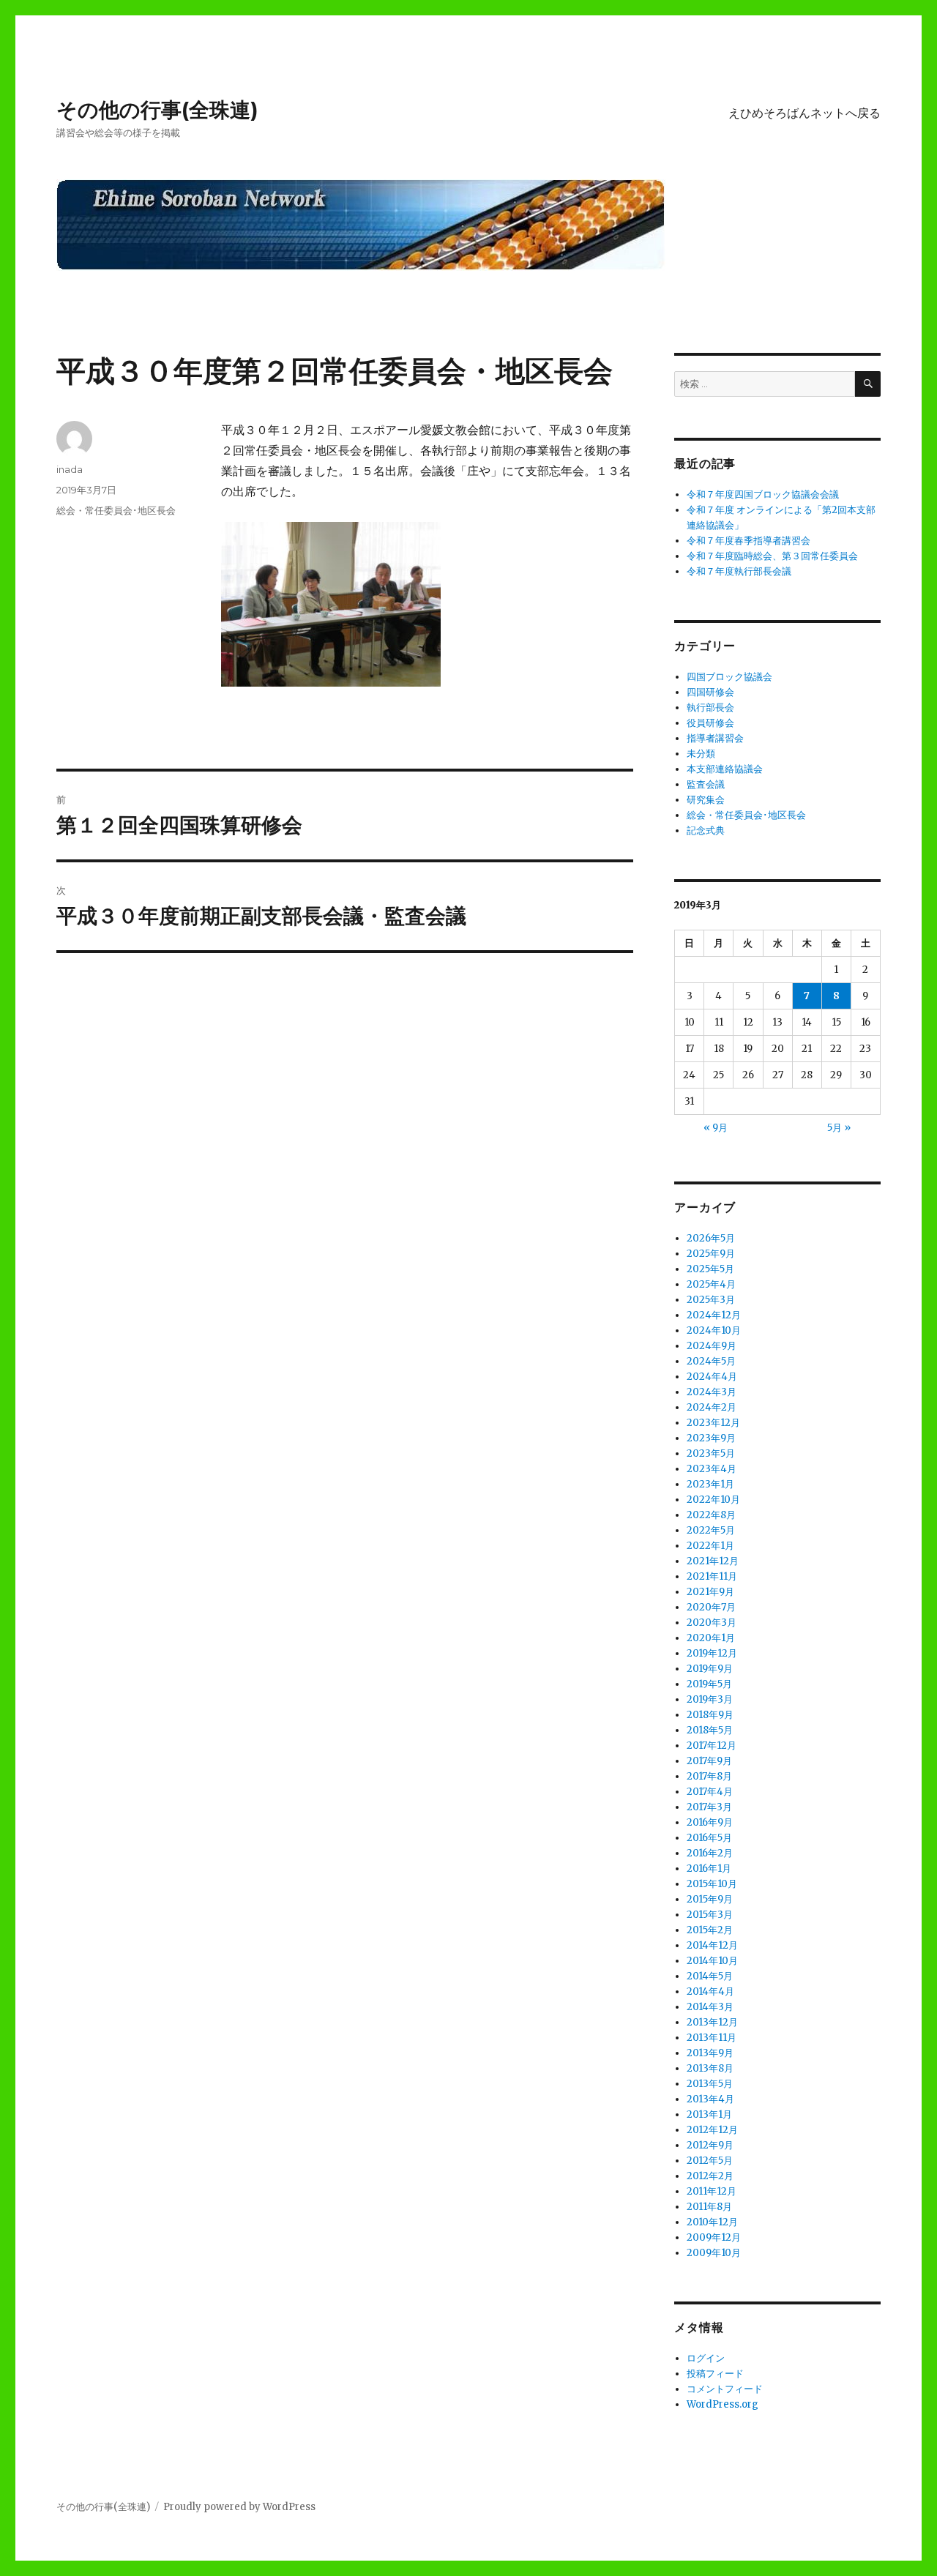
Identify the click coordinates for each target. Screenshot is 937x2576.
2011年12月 (712, 2191)
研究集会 (706, 800)
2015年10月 (712, 1884)
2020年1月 (711, 1638)
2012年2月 (710, 2176)
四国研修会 (710, 692)
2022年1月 (710, 1546)
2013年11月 (712, 2038)
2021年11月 (712, 1576)
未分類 (701, 754)
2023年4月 (712, 1469)
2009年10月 (714, 2253)
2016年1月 (709, 1868)
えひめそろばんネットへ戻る (805, 113)
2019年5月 (709, 1684)
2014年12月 (712, 1945)
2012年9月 (710, 2145)
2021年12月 (713, 1561)
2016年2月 (710, 1853)
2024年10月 (714, 1330)
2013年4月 (710, 2099)
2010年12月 (712, 2222)
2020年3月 (712, 1623)
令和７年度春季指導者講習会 (749, 541)
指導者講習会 (715, 738)
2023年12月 (713, 1423)
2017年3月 (709, 1807)
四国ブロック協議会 (729, 677)
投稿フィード (715, 2374)
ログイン (706, 2358)
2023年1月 (710, 1484)
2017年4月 (710, 1792)
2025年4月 (711, 1284)
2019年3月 (710, 1699)
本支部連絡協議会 (725, 769)
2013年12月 (712, 2022)
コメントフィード (725, 2389)
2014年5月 (710, 1976)
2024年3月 (712, 1392)
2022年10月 (713, 1500)
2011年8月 (709, 2207)
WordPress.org (723, 2404)
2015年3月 (710, 1915)
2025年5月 (710, 1269)
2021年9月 (710, 1592)
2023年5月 (711, 1453)
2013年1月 (709, 2114)
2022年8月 (711, 1515)
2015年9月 (710, 1899)
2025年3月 (711, 1300)
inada (70, 469)
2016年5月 (709, 1838)
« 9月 (716, 1128)
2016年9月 (710, 1822)
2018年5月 (710, 1730)
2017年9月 (709, 1761)
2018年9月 (710, 1715)
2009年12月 (714, 2237)
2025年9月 (711, 1254)
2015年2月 (710, 1930)
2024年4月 (712, 1377)
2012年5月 (710, 2161)
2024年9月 (712, 1346)
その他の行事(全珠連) (157, 110)
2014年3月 (710, 2007)
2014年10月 (712, 1961)
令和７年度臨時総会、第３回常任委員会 (772, 556)
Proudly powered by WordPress (239, 2507)
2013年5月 (710, 2084)
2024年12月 (714, 1315)
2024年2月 (712, 1407)
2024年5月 (711, 1361)
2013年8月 (710, 2068)
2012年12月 (712, 2130)
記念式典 (706, 830)
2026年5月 (711, 1238)
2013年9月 (710, 2053)
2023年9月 (711, 1438)
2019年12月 (712, 1653)
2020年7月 (711, 1607)
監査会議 (706, 784)
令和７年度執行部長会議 (739, 571)
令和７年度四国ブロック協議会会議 (763, 494)
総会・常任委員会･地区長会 (116, 510)
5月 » (839, 1128)
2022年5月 (711, 1530)
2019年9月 (710, 1669)
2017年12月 (712, 1746)
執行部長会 (710, 708)
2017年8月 (709, 1776)
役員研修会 (710, 723)
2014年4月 (710, 1991)
